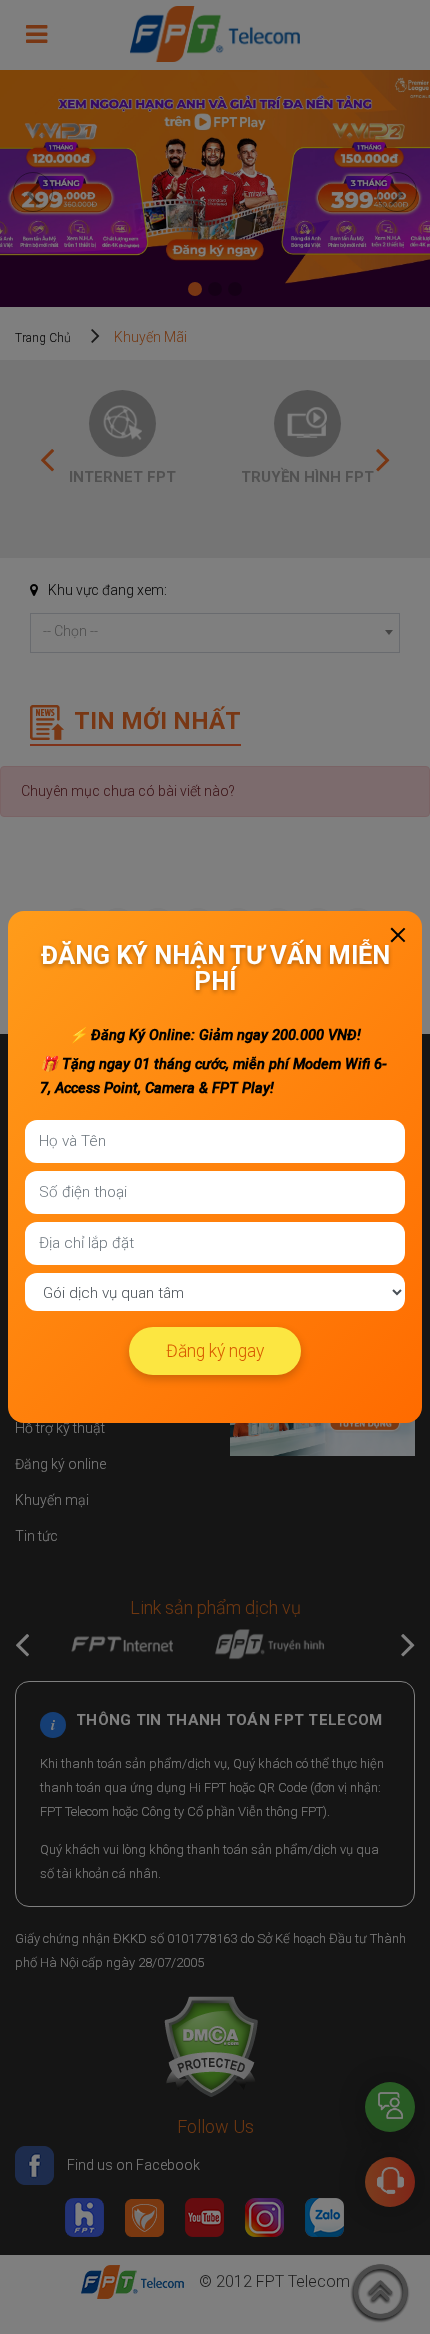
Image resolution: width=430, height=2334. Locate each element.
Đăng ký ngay (215, 1351)
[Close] (398, 935)
